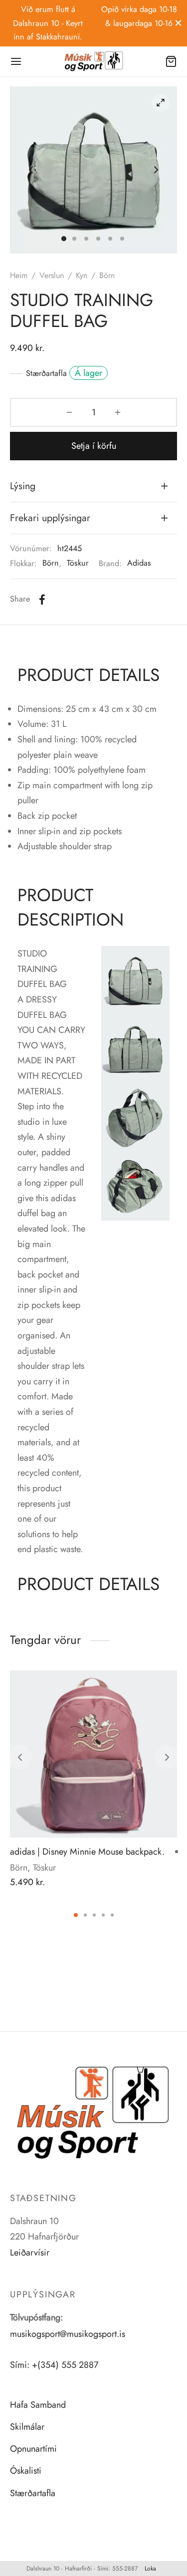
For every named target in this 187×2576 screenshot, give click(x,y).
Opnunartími (33, 2449)
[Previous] (20, 1757)
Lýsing (23, 486)
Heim (19, 275)
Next (156, 170)
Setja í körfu (94, 446)
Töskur (78, 563)
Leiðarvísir (30, 2253)
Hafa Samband (38, 2405)
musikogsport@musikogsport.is (68, 2334)
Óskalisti (26, 2471)
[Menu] (16, 61)
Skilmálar (27, 2427)
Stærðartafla (46, 373)
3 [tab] (94, 1915)
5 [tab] (112, 1915)
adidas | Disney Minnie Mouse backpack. (87, 1852)
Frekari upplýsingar (50, 518)
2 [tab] (85, 1915)
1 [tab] (76, 1915)
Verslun (52, 275)
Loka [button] (150, 2569)
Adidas (139, 563)
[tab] (93, 486)
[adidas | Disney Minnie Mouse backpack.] (93, 1754)
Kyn (82, 275)
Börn (51, 563)
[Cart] (171, 61)
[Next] (167, 1757)
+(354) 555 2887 (65, 2365)
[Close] (178, 23)
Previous (31, 170)
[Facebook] (42, 600)
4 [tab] (103, 1915)
